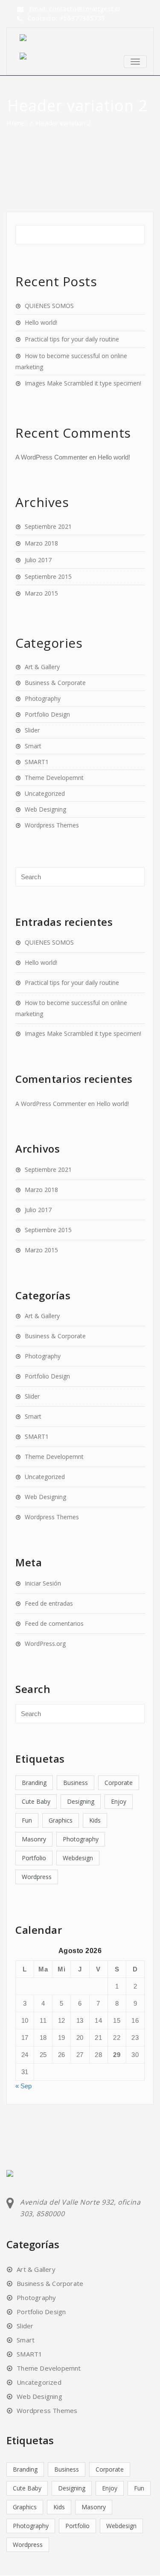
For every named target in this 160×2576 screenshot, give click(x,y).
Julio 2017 (38, 560)
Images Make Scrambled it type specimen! (83, 383)
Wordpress (37, 1877)
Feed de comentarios (54, 1623)
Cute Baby (36, 1801)
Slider (32, 730)
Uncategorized (45, 793)
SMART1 (37, 762)
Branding (34, 1783)
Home (16, 123)
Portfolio (34, 1858)
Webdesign (78, 1858)
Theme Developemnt (54, 778)
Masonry (34, 1839)
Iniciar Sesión (43, 1583)
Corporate (119, 1783)
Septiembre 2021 (48, 526)
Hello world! (41, 322)
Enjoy (119, 1801)
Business (76, 1783)
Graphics (61, 1820)
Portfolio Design (47, 714)
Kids (95, 1820)
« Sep (23, 2086)
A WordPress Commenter (51, 457)
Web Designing (45, 809)
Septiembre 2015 (48, 577)
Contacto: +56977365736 (67, 18)
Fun (27, 1820)
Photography (43, 698)
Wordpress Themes (52, 825)
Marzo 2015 (41, 593)
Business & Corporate (55, 683)
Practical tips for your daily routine (72, 339)
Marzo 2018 (41, 543)
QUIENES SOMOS (49, 306)
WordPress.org (45, 1644)
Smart (33, 746)
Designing (81, 1801)
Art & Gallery (42, 667)
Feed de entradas (49, 1603)
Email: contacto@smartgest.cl (75, 9)
